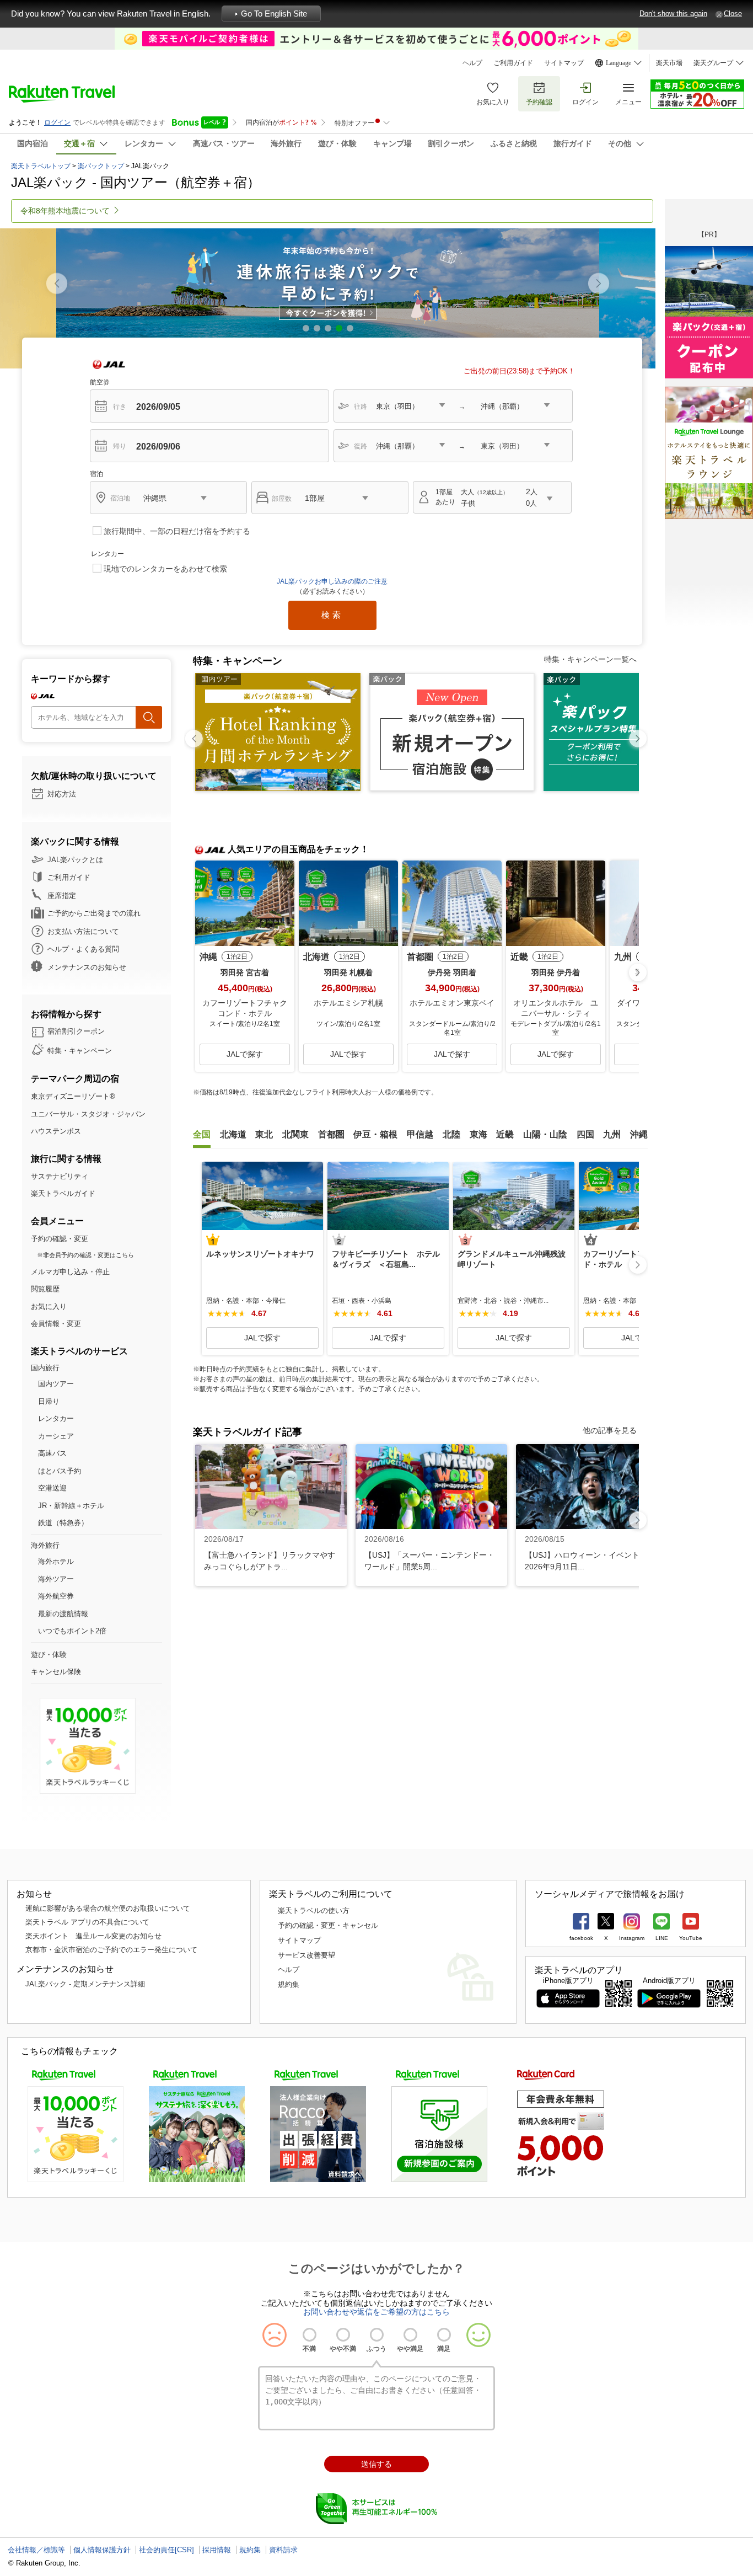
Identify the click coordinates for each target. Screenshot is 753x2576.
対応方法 (62, 794)
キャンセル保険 (56, 1672)
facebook (581, 1938)
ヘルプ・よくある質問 (83, 949)
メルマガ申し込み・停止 (70, 1272)
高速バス (52, 1453)
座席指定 (62, 896)
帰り (120, 446)
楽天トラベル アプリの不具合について (87, 1922)
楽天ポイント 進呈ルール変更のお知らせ (93, 1936)
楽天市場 (669, 63)
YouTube (691, 1938)
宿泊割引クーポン (76, 1031)
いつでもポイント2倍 (72, 1631)
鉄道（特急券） (63, 1523)
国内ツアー (56, 1384)
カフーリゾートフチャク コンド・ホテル (246, 1008)
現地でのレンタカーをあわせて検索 (165, 569)
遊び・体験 (49, 1655)
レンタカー (56, 1418)
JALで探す (245, 1054)
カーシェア (56, 1436)
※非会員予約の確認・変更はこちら (85, 1255)
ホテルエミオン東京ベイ (452, 1003)
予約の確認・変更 (60, 1239)
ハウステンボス (56, 1131)
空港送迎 (52, 1488)
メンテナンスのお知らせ (87, 967)
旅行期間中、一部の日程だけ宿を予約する (177, 531)
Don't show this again (673, 14)
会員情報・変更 (56, 1324)
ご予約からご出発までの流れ (94, 913)
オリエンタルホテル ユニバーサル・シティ (556, 1008)
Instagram (632, 1938)
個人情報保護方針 (102, 2550)
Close (733, 14)
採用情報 (217, 2550)
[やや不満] (343, 2335)
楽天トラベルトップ (41, 166)
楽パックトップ (101, 166)
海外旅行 (45, 1545)
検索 (332, 615)
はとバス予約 (60, 1471)
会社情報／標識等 (36, 2550)
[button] (599, 284)
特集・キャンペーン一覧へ (590, 659)
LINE (662, 1938)
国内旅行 (45, 1368)
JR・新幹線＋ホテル (71, 1506)
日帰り (49, 1401)
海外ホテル (56, 1561)
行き (120, 407)
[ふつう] (377, 2335)
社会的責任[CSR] (166, 2550)
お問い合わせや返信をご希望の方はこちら (376, 2312)
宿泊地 (120, 498)
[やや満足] (410, 2335)
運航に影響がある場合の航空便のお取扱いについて (108, 1908)
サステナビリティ (60, 1176)
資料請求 (283, 2550)
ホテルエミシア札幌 (348, 1003)
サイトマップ (564, 63)
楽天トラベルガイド (63, 1193)
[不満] (310, 2335)
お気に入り (493, 102)
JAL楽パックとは (75, 860)
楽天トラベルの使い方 (314, 1910)
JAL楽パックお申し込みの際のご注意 (332, 581)
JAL (109, 364)
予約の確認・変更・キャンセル (328, 1925)
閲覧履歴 (45, 1289)
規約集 (289, 1984)
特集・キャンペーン (80, 1051)
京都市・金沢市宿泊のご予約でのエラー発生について (111, 1950)
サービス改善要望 (306, 1955)
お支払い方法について (83, 931)
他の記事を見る (610, 1430)
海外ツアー (56, 1579)
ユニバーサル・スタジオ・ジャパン (88, 1114)
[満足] (444, 2335)
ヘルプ (472, 63)
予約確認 (539, 102)
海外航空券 (56, 1596)
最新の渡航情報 (63, 1614)
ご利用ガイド (513, 63)
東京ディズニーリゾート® (73, 1096)
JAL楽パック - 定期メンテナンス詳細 (85, 1984)
